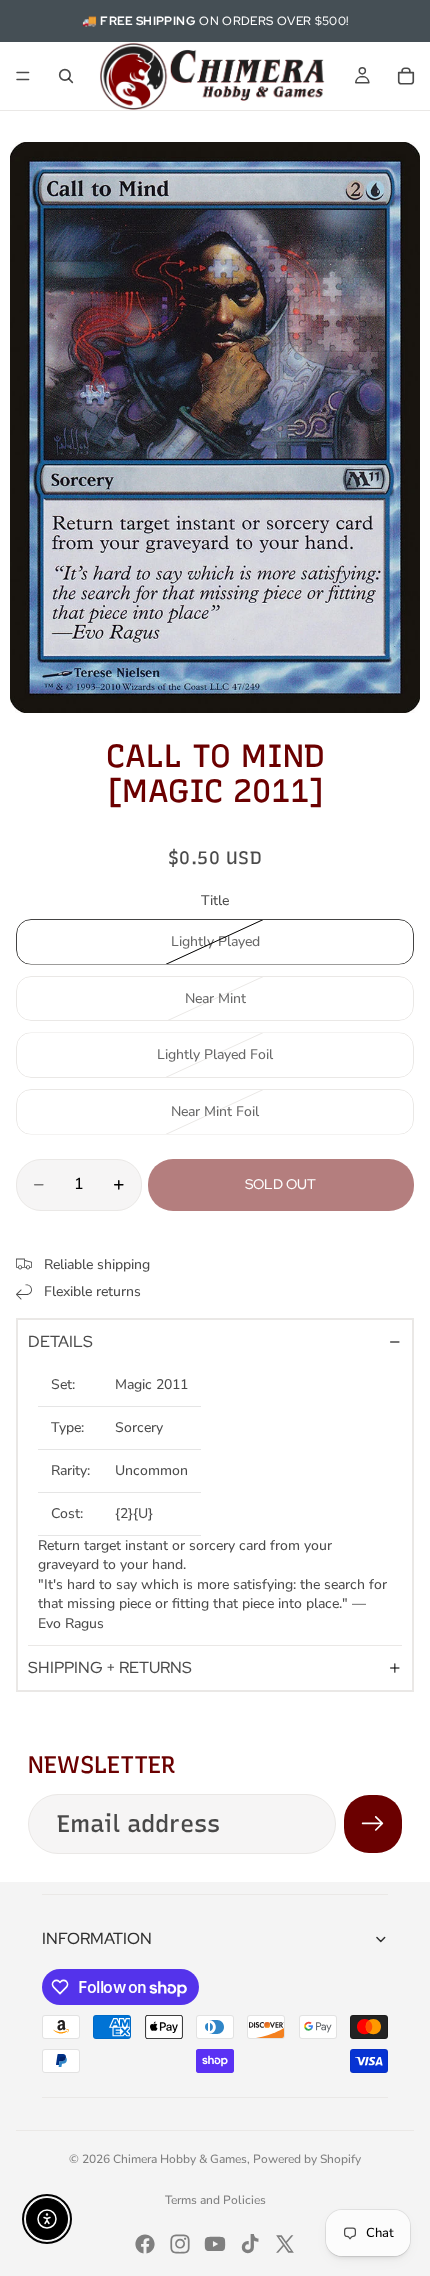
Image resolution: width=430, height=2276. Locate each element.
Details (60, 1341)
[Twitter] (285, 2244)
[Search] (66, 76)
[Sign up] (373, 1824)
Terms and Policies (215, 2200)
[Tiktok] (250, 2244)
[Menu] (23, 76)
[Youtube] (215, 2244)
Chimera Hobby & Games (180, 2159)
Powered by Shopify (307, 2159)
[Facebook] (145, 2244)
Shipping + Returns (110, 1667)
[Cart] (406, 76)
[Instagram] (180, 2244)
